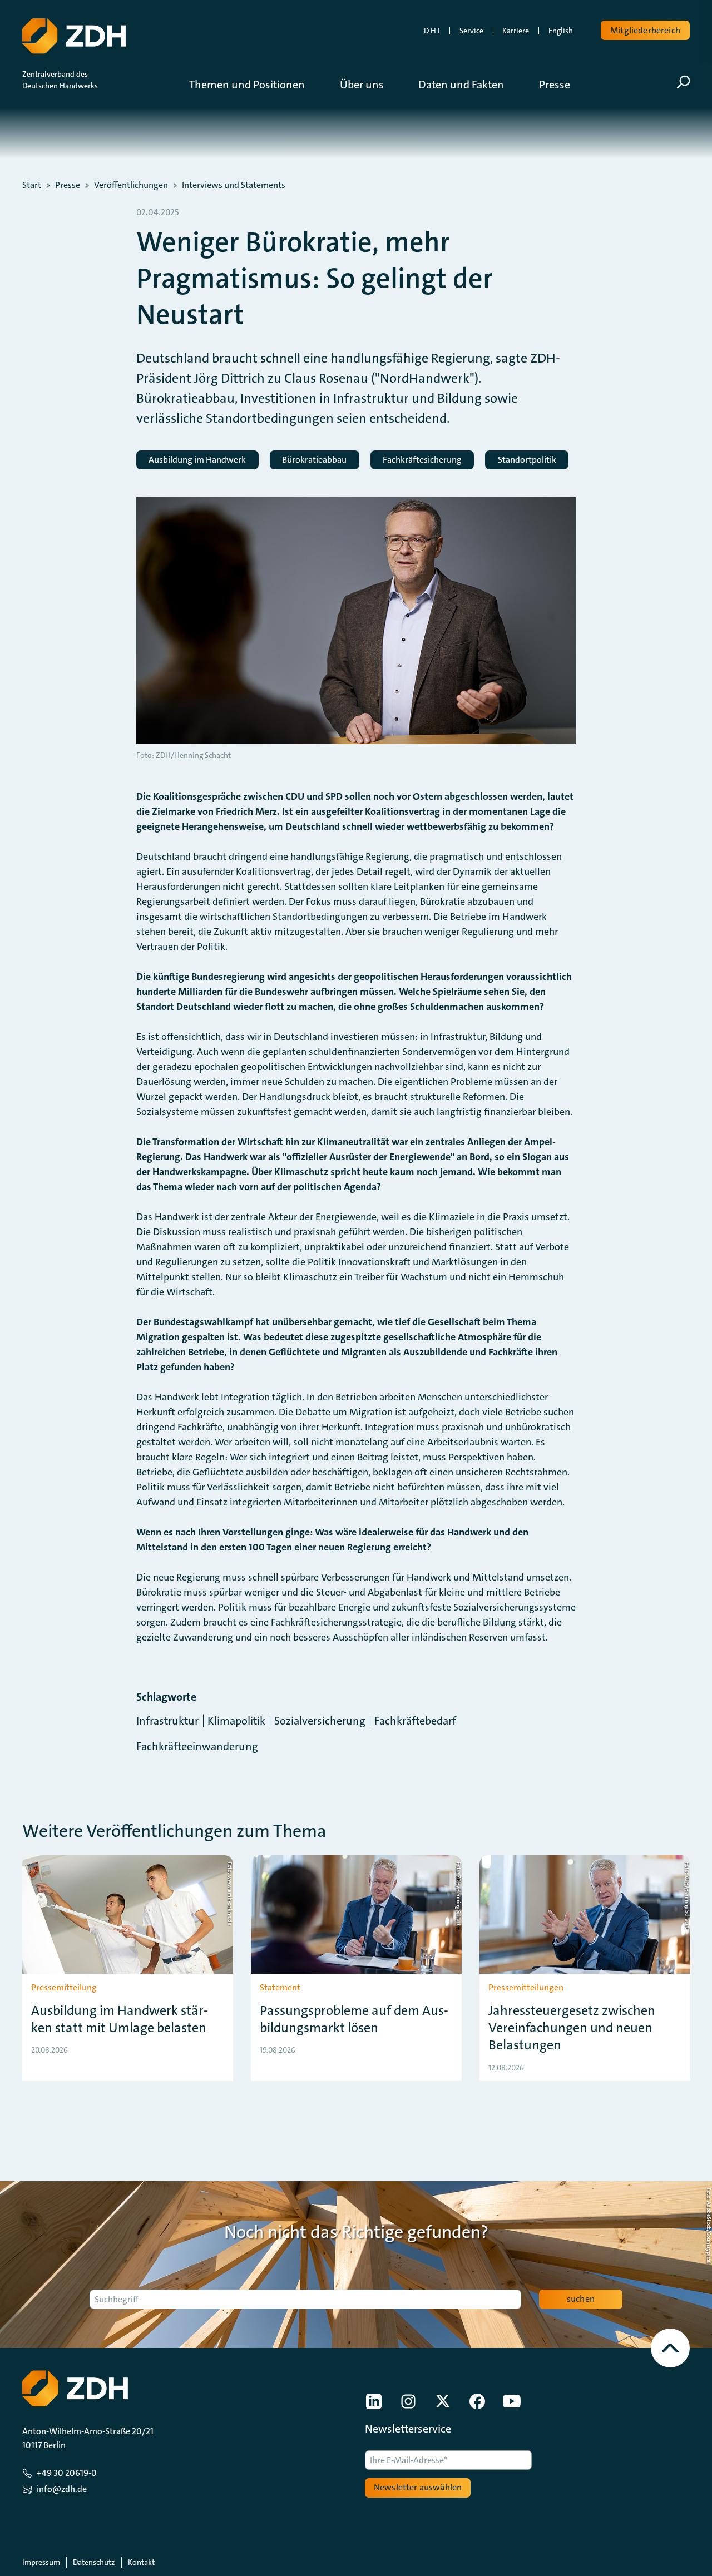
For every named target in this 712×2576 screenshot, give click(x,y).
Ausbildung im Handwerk (197, 460)
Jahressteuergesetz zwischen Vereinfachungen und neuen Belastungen (572, 2028)
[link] (374, 2401)
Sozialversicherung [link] (320, 1721)
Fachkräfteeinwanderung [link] (197, 1746)
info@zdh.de (62, 2489)
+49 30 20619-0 (67, 2473)
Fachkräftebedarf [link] (415, 1721)
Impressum (41, 2562)
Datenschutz (94, 2562)
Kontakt (141, 2562)
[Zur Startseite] (74, 36)
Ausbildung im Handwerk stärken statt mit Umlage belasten (120, 2019)
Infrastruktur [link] (167, 1721)
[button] (255, 85)
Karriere (516, 31)
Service (471, 31)
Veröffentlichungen (131, 185)
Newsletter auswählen (418, 2487)
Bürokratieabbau (314, 460)
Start (32, 185)
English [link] (561, 31)
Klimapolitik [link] (236, 1721)
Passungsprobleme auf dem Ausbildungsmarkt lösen (354, 2019)
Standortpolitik (527, 460)
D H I (432, 31)
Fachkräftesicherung (422, 460)
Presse (68, 185)
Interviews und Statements (234, 185)
